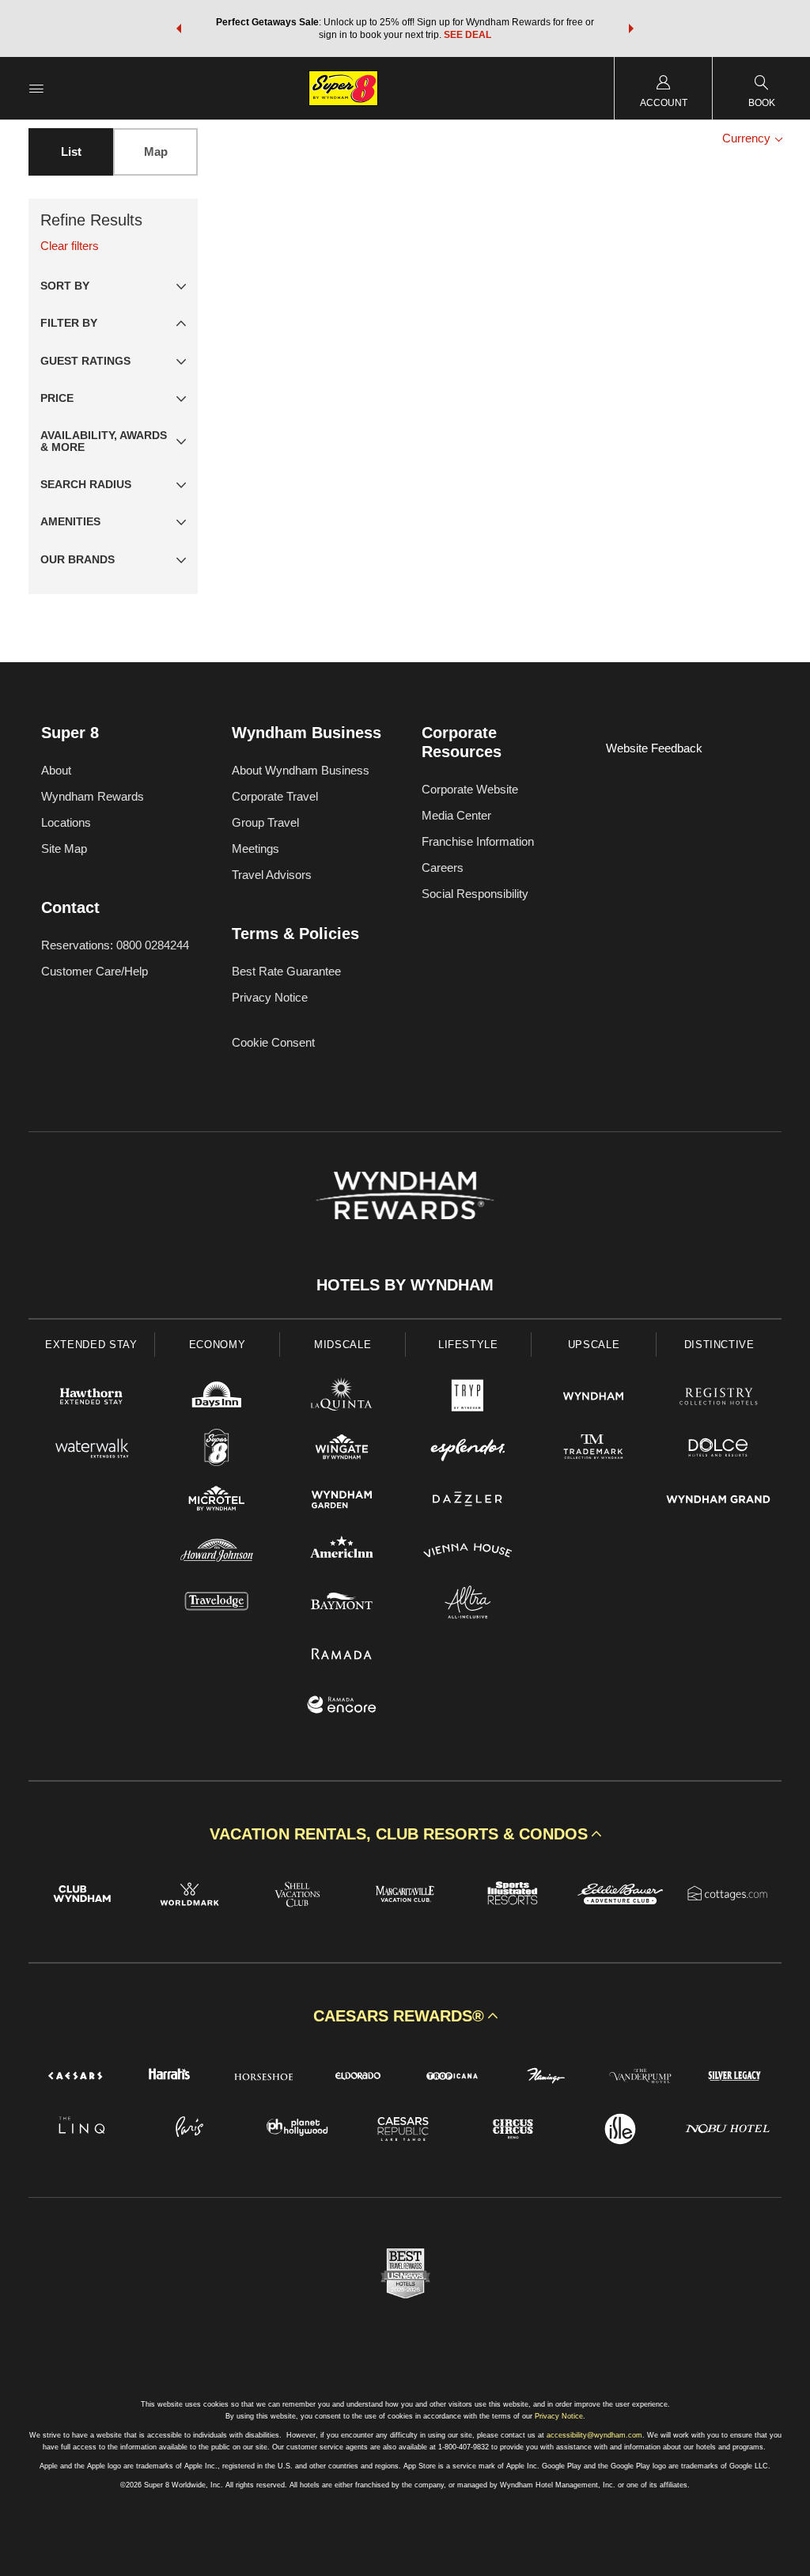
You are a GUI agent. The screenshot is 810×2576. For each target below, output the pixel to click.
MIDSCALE (343, 1345)
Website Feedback (654, 748)
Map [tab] (156, 152)
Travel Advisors (272, 875)
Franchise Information (478, 841)
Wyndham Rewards (93, 796)
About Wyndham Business (301, 770)
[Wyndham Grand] (719, 1501)
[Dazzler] (468, 1501)
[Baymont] (342, 1604)
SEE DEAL (467, 35)
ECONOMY (218, 1345)
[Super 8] (217, 1450)
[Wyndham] (594, 1398)
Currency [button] (748, 138)
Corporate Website (470, 789)
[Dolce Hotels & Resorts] (719, 1450)
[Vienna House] (468, 1553)
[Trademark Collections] (594, 1450)
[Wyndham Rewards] (405, 1195)
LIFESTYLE (468, 1345)
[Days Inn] (217, 1398)
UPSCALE (594, 1345)
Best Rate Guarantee (286, 971)
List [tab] (71, 152)
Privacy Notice (270, 997)
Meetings (255, 849)
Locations (66, 822)
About (56, 770)
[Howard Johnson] (217, 1553)
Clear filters (70, 246)
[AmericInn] (342, 1553)
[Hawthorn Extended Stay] (91, 1398)
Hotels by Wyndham (405, 1285)
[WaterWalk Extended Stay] (91, 1450)
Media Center (456, 815)
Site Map (64, 849)
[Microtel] (217, 1501)
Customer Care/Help (95, 971)
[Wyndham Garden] (342, 1501)
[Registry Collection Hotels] (719, 1398)
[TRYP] (468, 1398)
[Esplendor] (468, 1450)
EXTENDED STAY (91, 1345)
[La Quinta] (342, 1398)
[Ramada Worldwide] (342, 1655)
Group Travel (265, 822)
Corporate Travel (275, 796)
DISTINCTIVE (719, 1345)
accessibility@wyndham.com (594, 2435)
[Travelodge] (217, 1604)
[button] (179, 28)
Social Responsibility (475, 894)
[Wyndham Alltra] (468, 1604)
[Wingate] (342, 1450)
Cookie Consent (273, 1042)
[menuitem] (36, 88)
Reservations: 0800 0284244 (115, 945)
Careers (443, 868)
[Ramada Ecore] (342, 1707)
